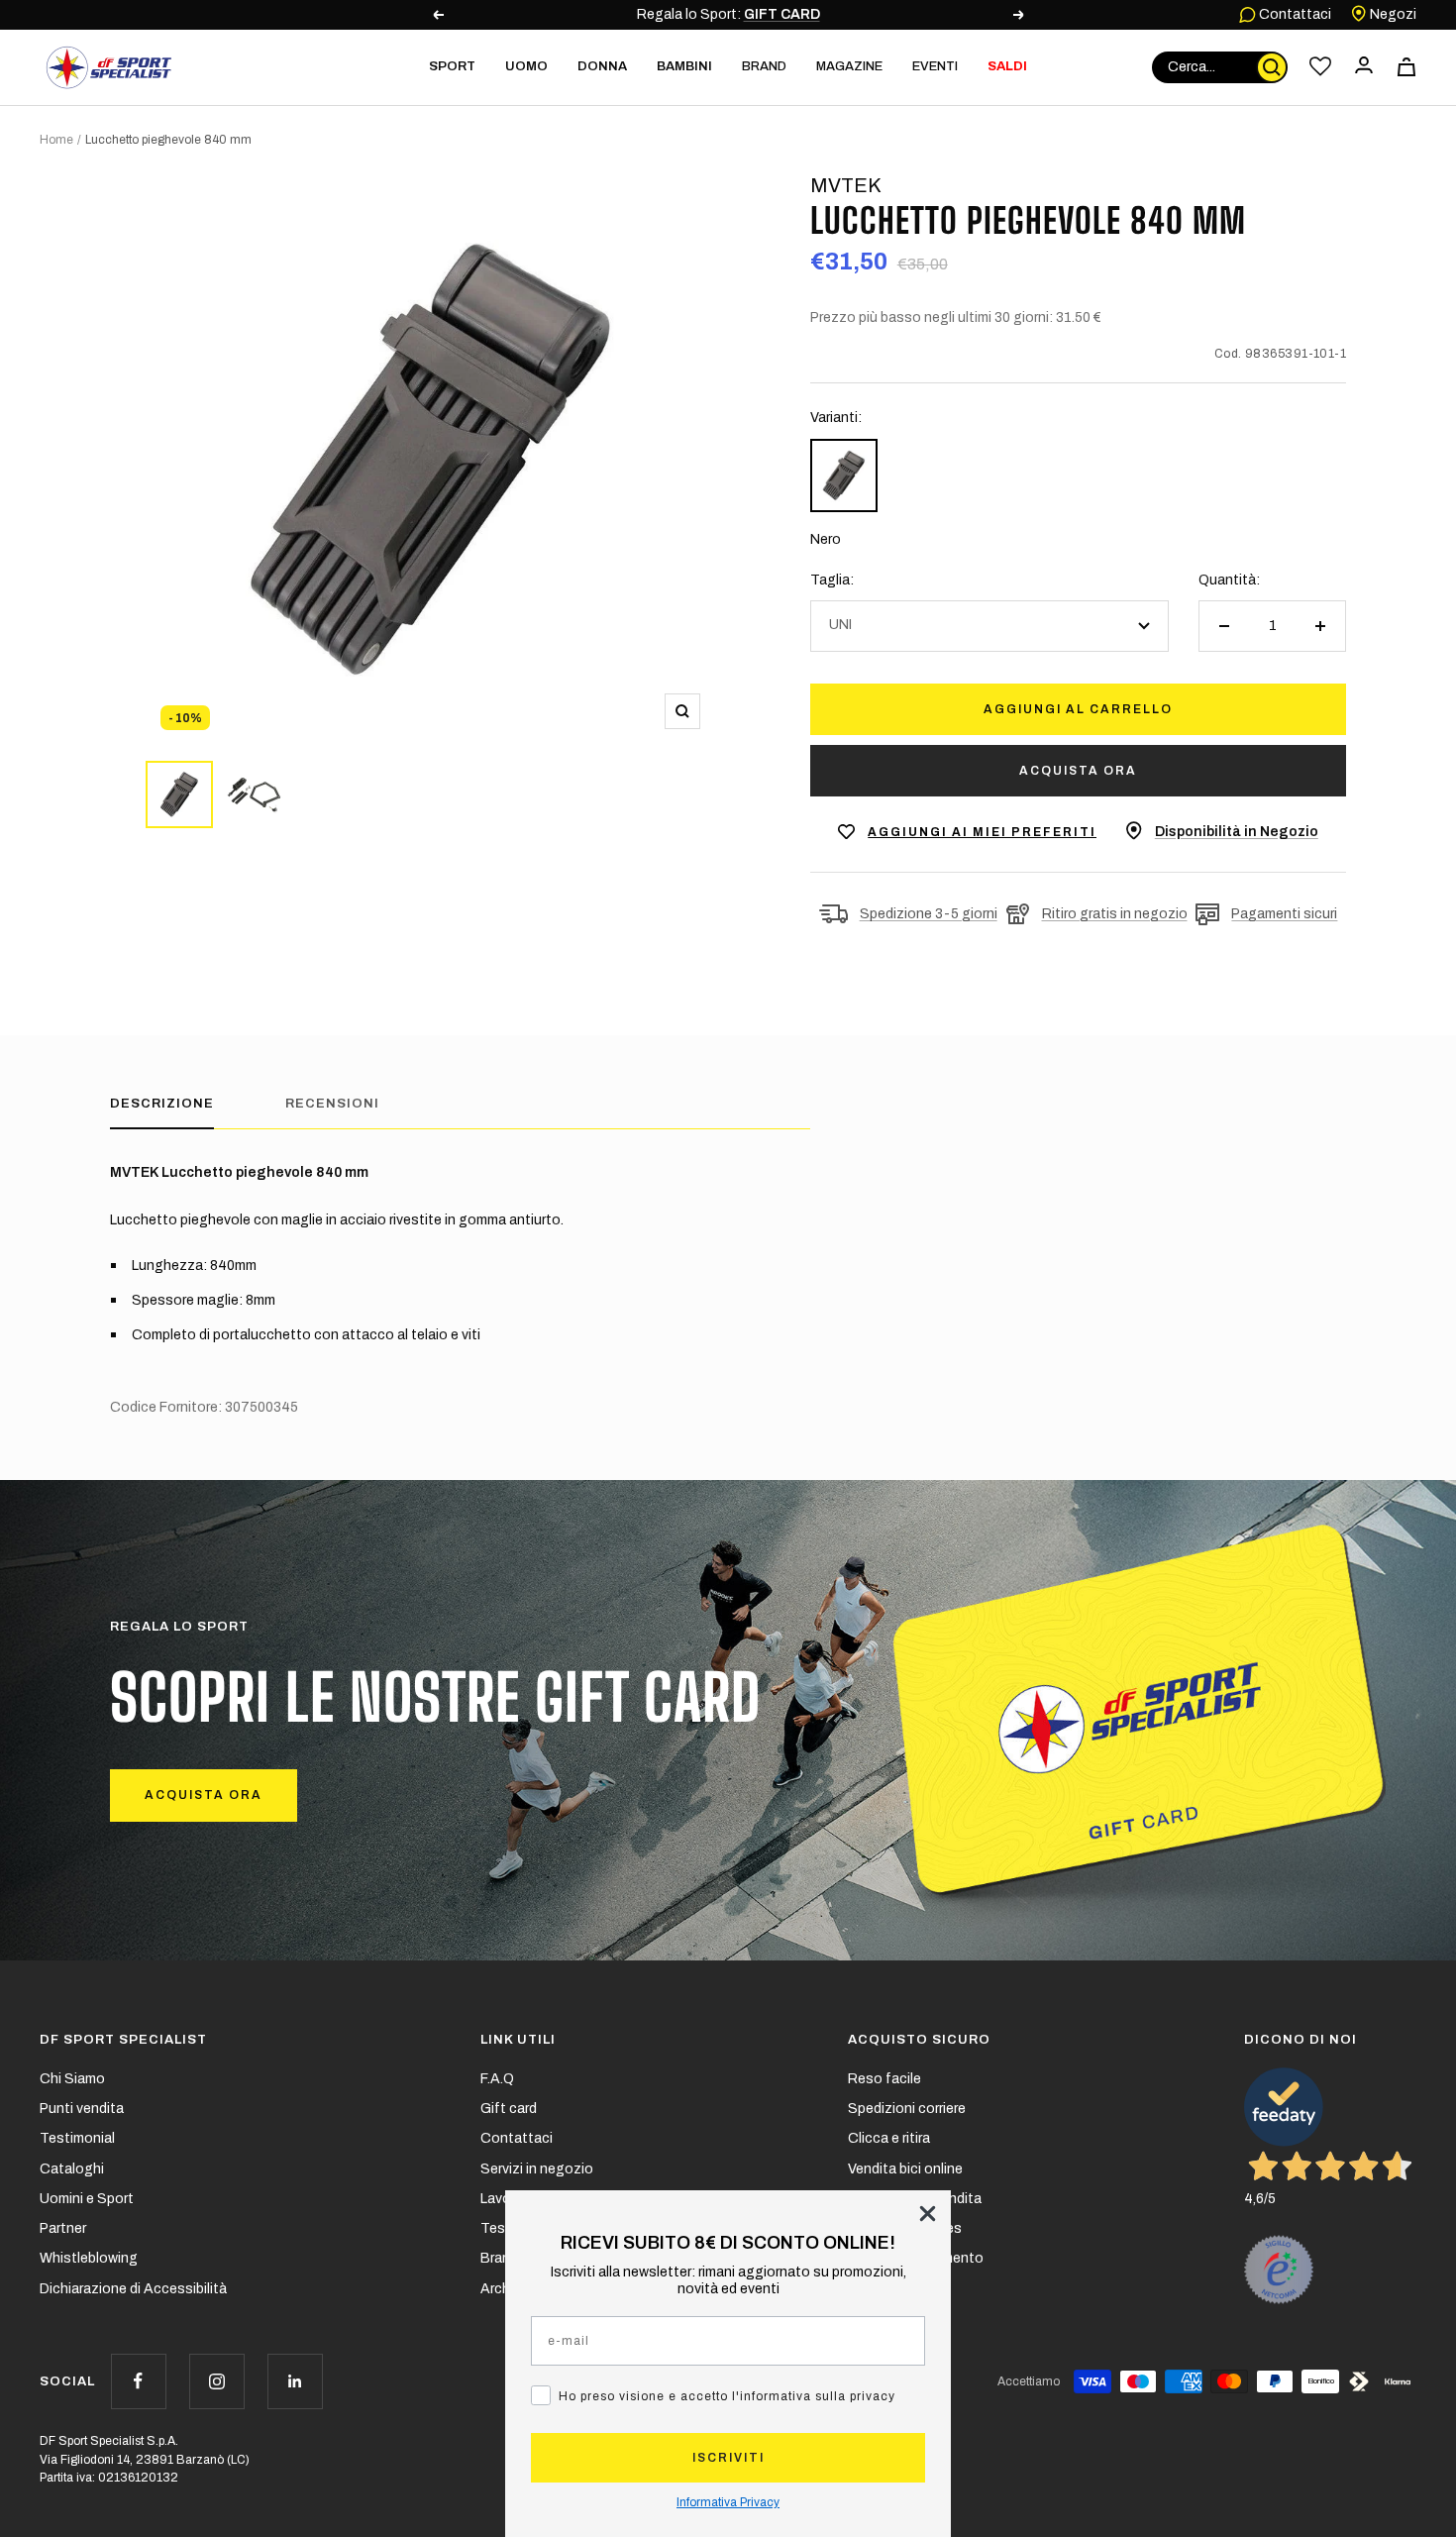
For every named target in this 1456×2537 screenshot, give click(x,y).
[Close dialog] (928, 2214)
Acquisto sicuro (919, 2040)
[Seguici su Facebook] (138, 2381)
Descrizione (162, 1104)
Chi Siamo (72, 2079)
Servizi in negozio (537, 2169)
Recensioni (332, 1104)
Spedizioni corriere (907, 2109)
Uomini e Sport (87, 2199)
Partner (63, 2228)
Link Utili (518, 2040)
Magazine (849, 66)
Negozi (1392, 14)
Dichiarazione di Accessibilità (133, 2289)
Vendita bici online (905, 2169)
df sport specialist (123, 2040)
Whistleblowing (89, 2258)
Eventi (935, 66)
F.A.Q (497, 2079)
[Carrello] (1406, 67)
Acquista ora (1078, 771)
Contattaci (1294, 14)
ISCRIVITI (728, 2458)
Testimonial (77, 2138)
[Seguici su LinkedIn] (295, 2381)
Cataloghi (72, 2169)
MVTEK (845, 185)
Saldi (1007, 66)
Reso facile (884, 2079)
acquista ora (204, 1795)
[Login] (1364, 67)
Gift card (509, 2109)
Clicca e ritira (889, 2138)
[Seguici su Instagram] (216, 2381)
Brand (764, 66)
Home (56, 140)
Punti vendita (82, 2109)
